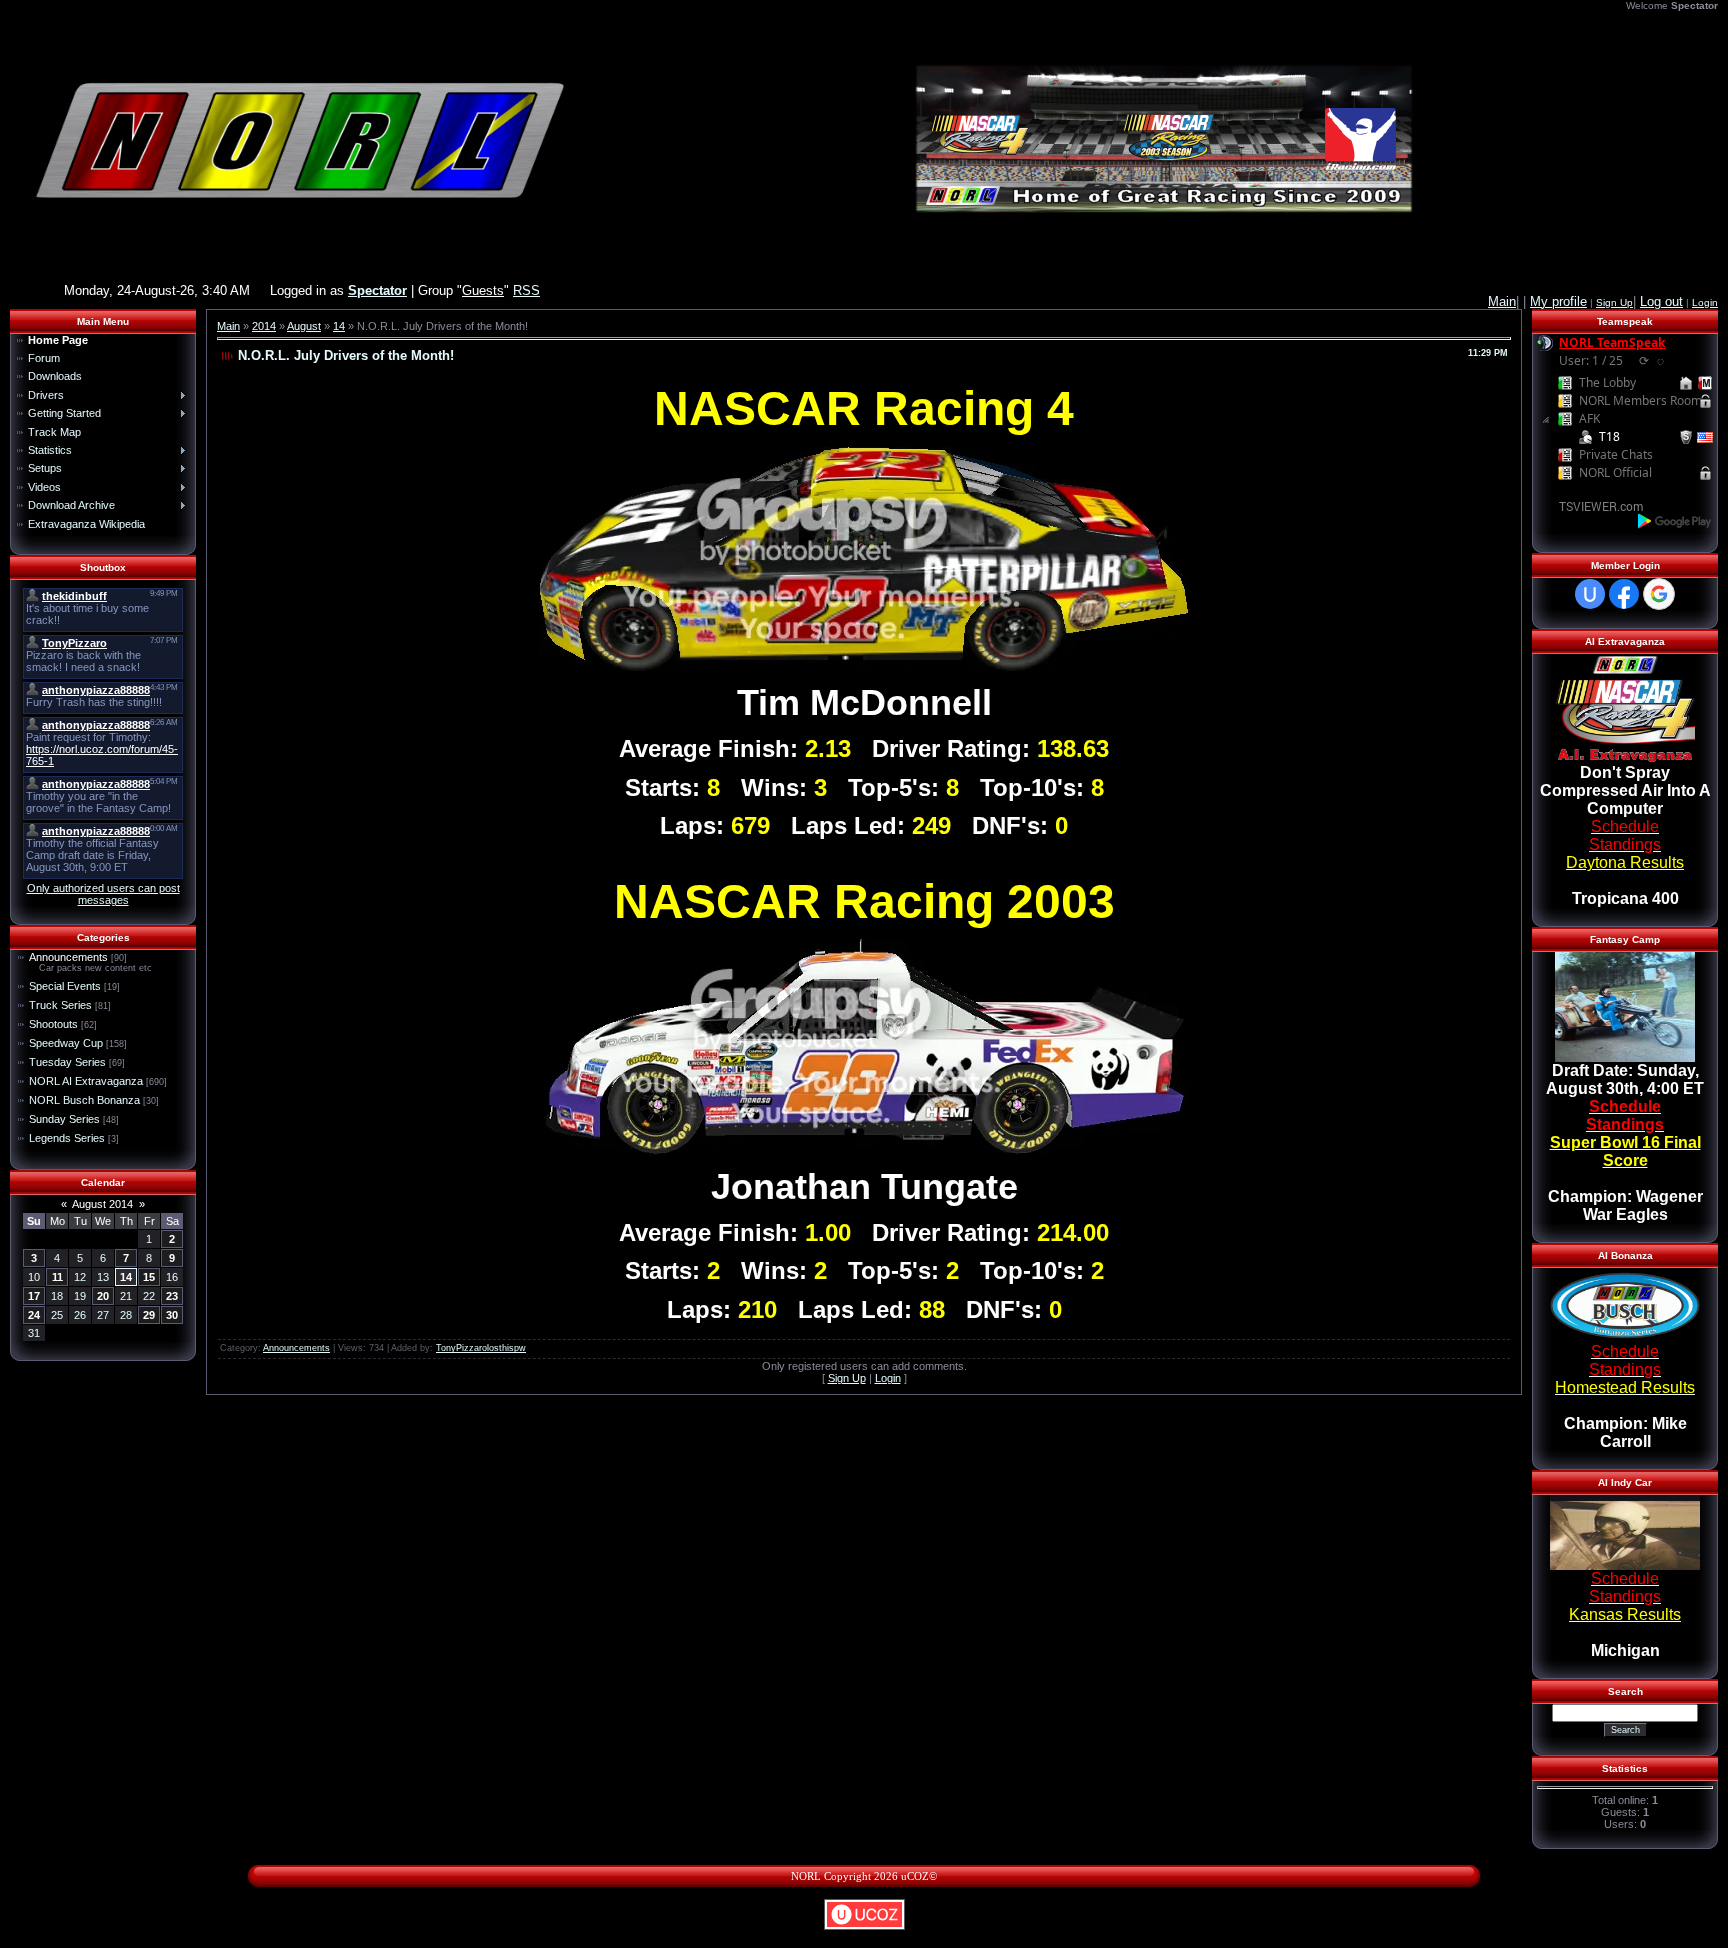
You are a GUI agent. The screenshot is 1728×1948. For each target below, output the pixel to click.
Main (228, 326)
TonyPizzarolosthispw (481, 1348)
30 (172, 1315)
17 (34, 1296)
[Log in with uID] (1590, 594)
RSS (526, 290)
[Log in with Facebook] (1624, 594)
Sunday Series (64, 1119)
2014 (264, 326)
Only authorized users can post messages (103, 894)
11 (57, 1277)
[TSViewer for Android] (1675, 520)
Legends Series (67, 1138)
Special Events (65, 986)
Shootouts (53, 1024)
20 (103, 1296)
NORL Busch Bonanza (84, 1100)
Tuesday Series (67, 1062)
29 (149, 1315)
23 (172, 1296)
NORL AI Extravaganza (86, 1081)
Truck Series (60, 1005)
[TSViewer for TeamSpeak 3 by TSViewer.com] (1593, 505)
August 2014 (102, 1204)
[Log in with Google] (1659, 594)
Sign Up (1614, 302)
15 (149, 1277)
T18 (1609, 436)
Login (1705, 302)
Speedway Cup (66, 1043)
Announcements (68, 957)
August (304, 326)
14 (126, 1277)
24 (34, 1315)
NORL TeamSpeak (1612, 342)
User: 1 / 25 (1591, 360)
